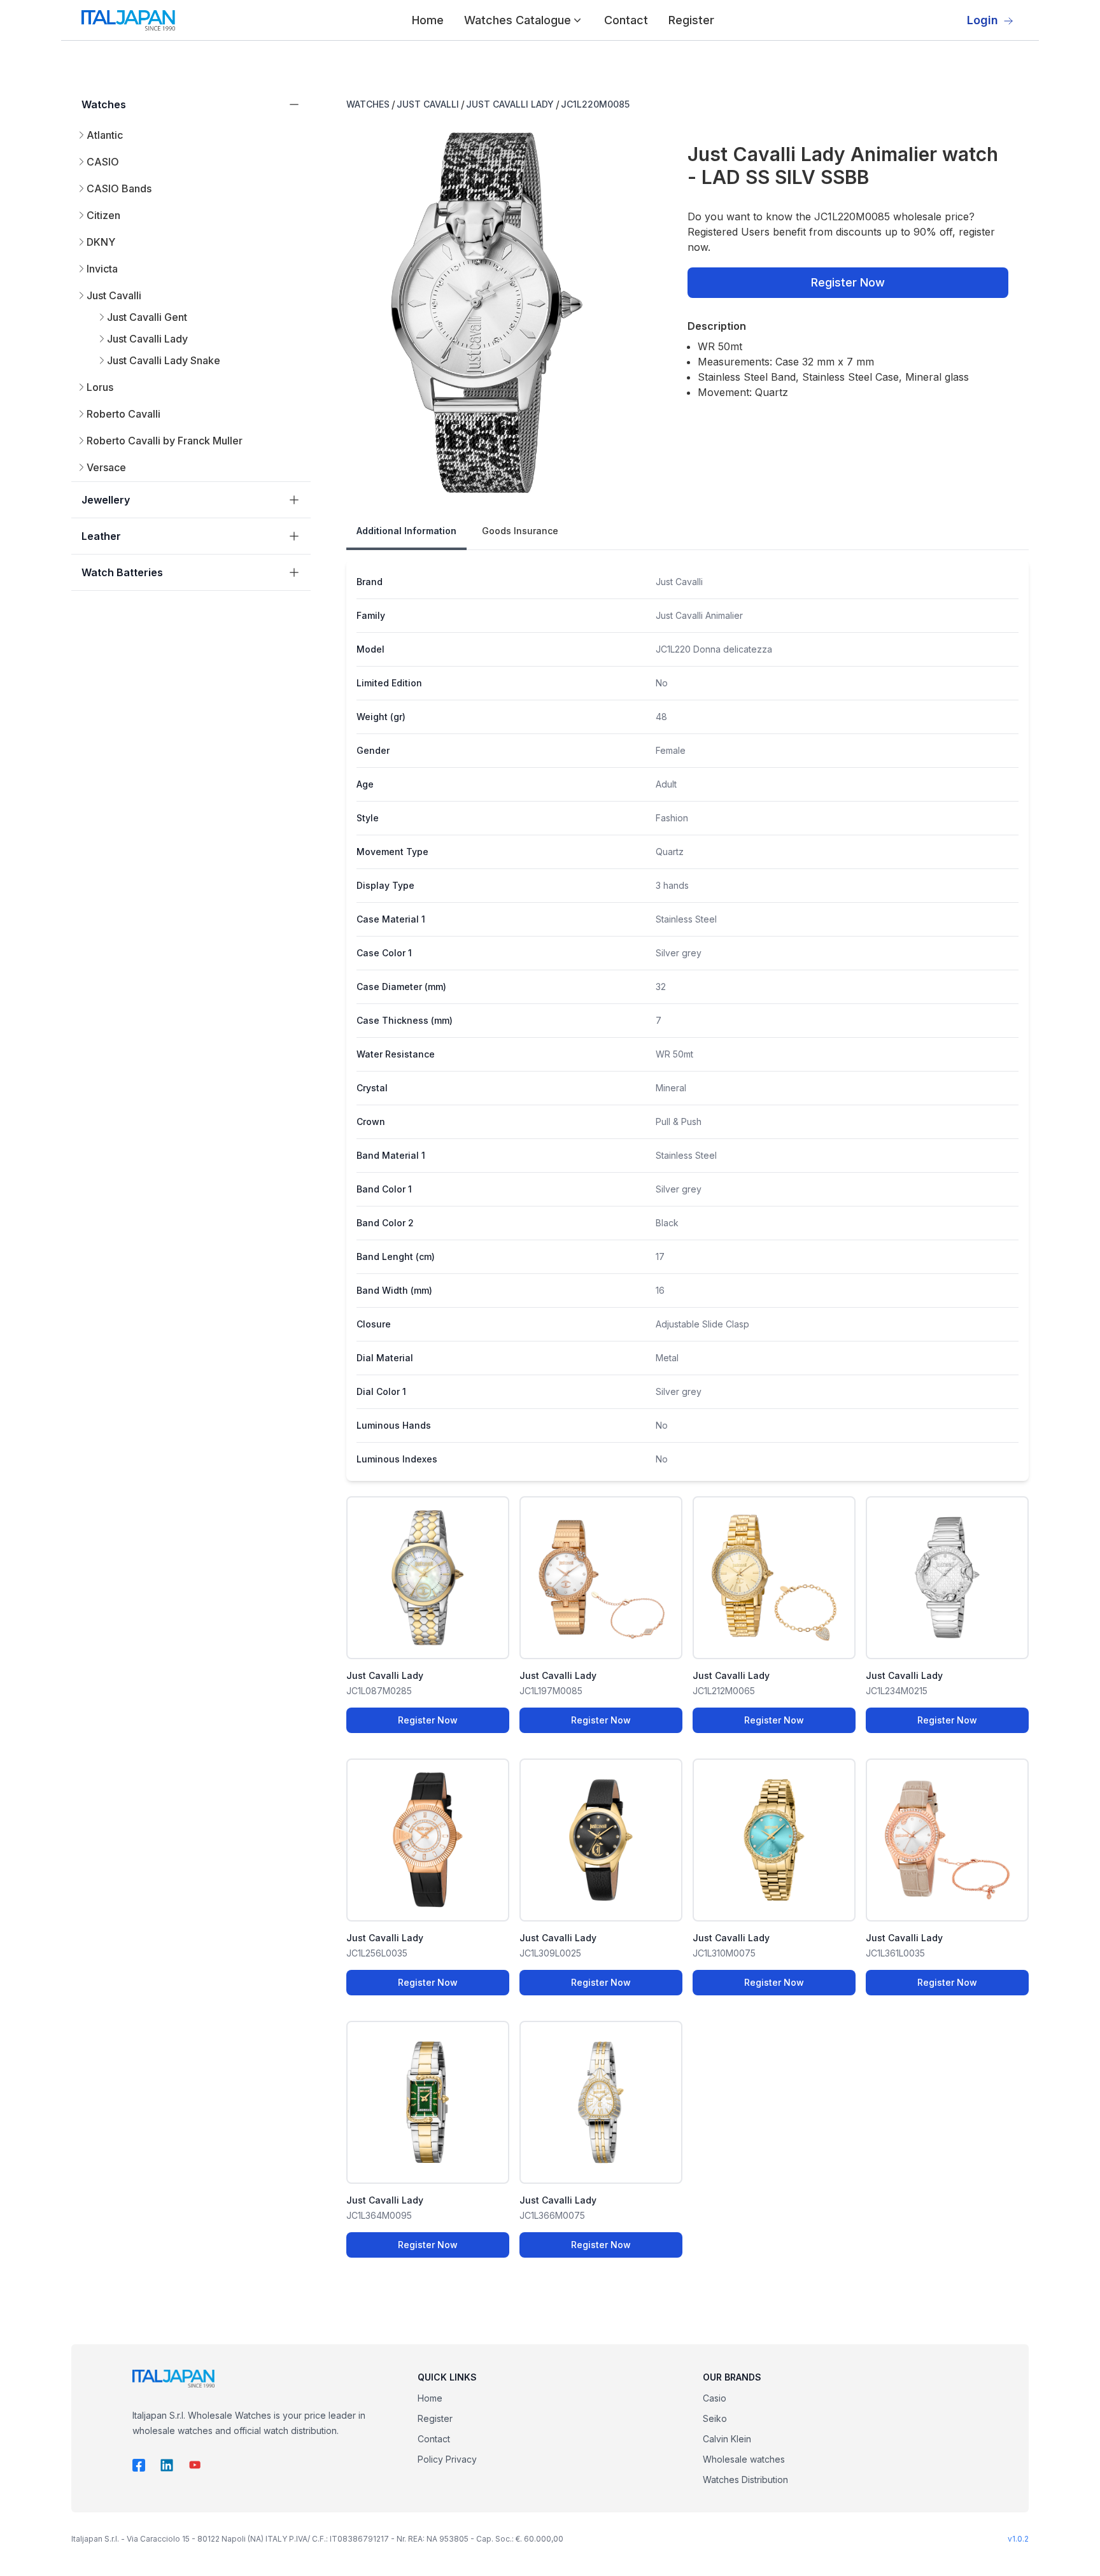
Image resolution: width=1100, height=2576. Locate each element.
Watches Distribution (745, 2480)
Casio (715, 2398)
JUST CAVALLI (428, 104)
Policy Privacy (447, 2459)
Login (983, 20)
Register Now (848, 282)
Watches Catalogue (518, 20)
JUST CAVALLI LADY (510, 104)
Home (428, 20)
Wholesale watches (744, 2459)
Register (691, 20)
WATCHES (368, 104)
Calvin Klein (727, 2439)
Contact (626, 20)
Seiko (715, 2418)
